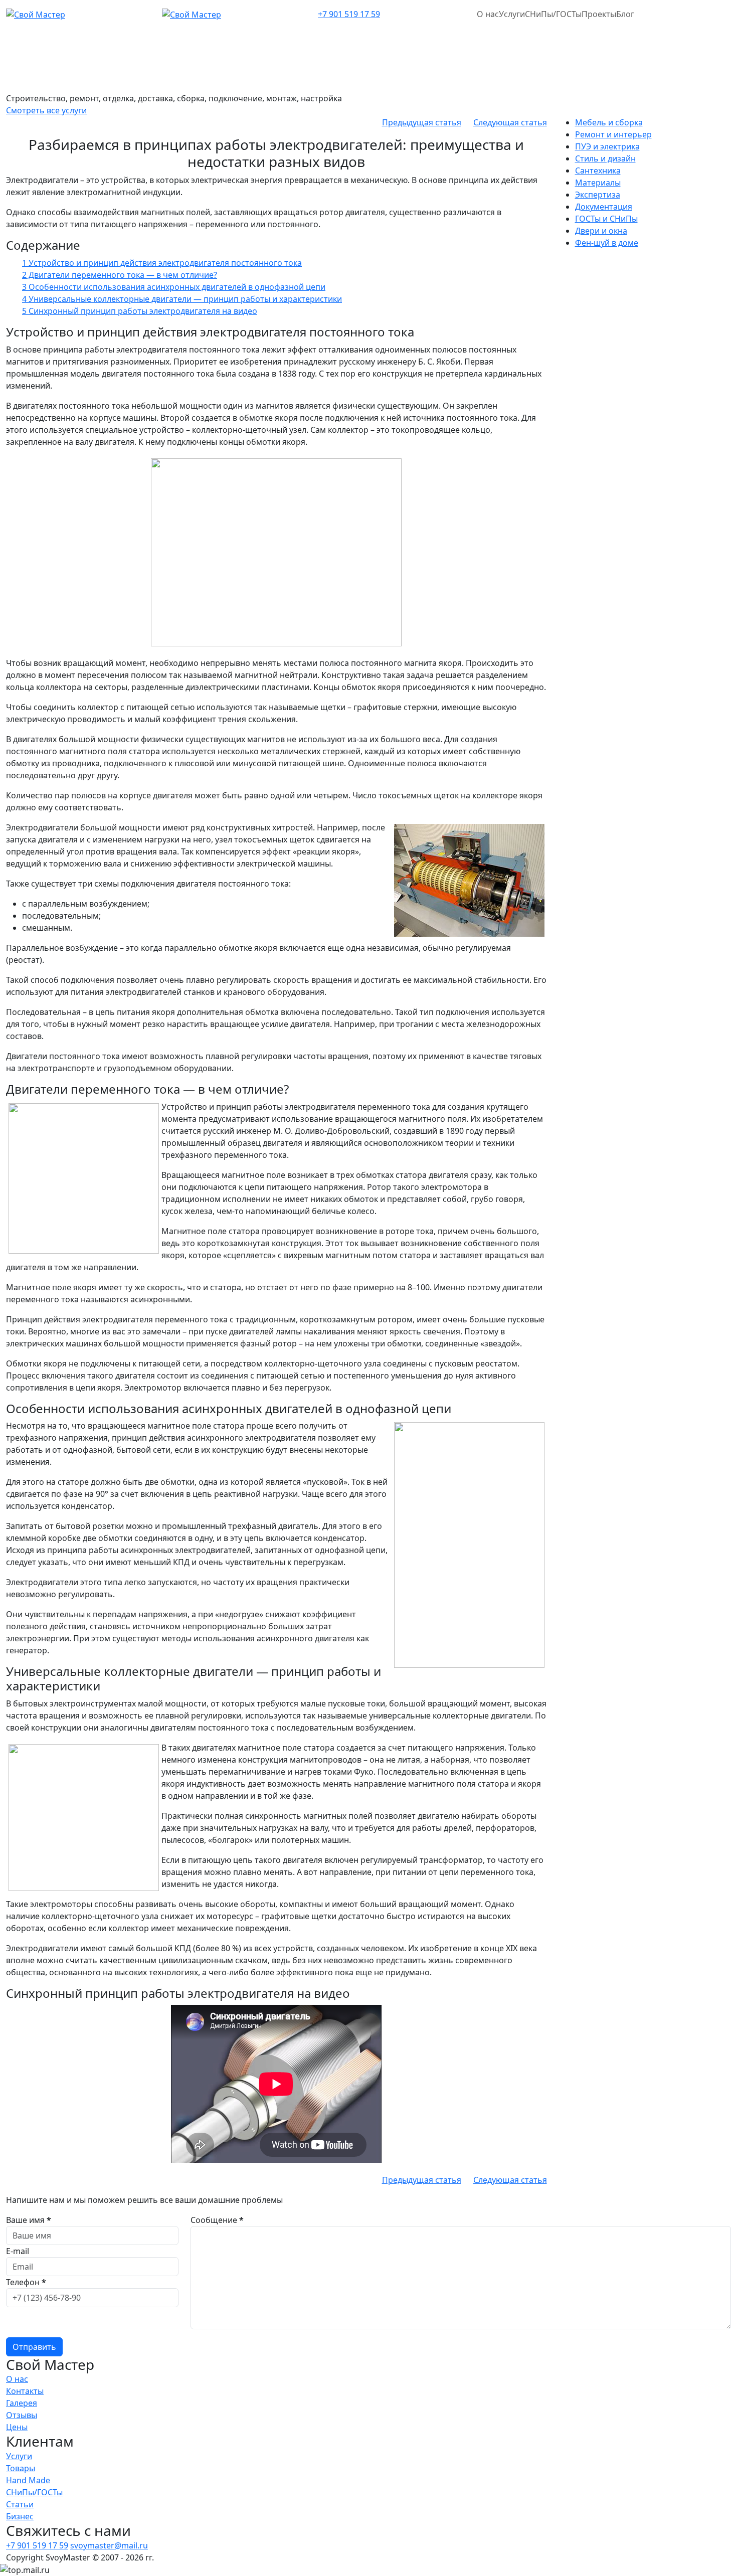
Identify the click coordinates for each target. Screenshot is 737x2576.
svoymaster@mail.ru (109, 2545)
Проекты (599, 14)
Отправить (34, 2347)
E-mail (18, 2251)
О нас (488, 14)
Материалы (598, 183)
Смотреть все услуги (46, 110)
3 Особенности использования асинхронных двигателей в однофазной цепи (174, 287)
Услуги (512, 14)
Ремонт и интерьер (613, 134)
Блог (625, 14)
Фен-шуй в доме (607, 243)
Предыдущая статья (422, 122)
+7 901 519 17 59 (349, 14)
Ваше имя (29, 2220)
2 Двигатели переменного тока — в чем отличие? (120, 275)
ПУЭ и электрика (607, 146)
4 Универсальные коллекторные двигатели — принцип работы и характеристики (182, 299)
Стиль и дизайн (605, 158)
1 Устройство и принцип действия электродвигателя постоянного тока (162, 263)
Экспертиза (598, 195)
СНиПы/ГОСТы (553, 14)
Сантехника (598, 170)
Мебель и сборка (609, 122)
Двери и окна (601, 231)
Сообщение (217, 2220)
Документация (604, 207)
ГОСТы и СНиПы (606, 219)
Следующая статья (510, 122)
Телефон (26, 2282)
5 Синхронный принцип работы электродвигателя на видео (140, 311)
